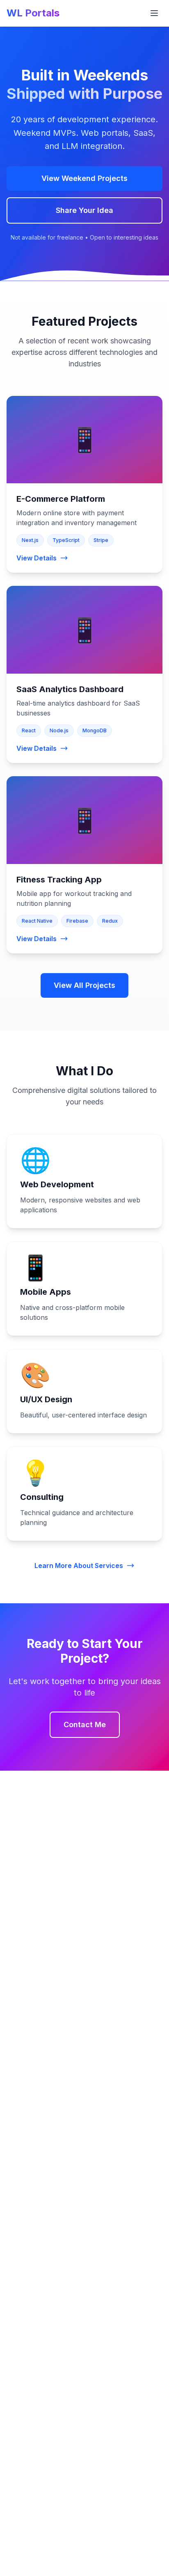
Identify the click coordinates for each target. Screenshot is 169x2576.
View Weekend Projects (84, 178)
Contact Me (85, 1725)
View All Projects (84, 985)
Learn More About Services (79, 1566)
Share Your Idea (84, 210)
